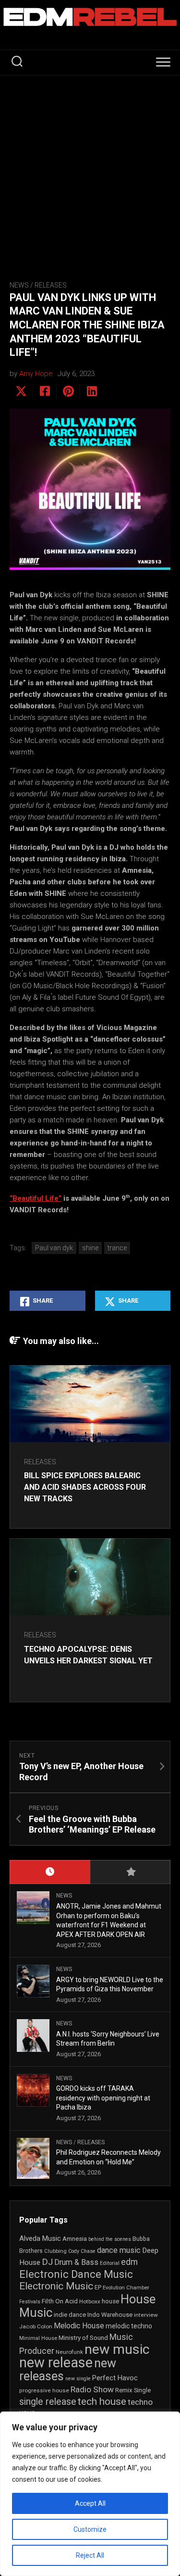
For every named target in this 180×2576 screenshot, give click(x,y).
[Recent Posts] (50, 1872)
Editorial (110, 2263)
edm (129, 2262)
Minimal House (38, 2338)
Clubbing (55, 2251)
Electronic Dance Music (76, 2274)
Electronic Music (56, 2286)
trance (117, 1248)
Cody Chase (82, 2251)
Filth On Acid (60, 2301)
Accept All (90, 2503)
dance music (119, 2250)
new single (78, 2379)
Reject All (90, 2555)
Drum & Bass (76, 2262)
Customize (90, 2529)
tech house (102, 2401)
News (19, 285)
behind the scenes (110, 2239)
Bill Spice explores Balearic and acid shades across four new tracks (85, 1487)
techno (140, 2402)
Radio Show (92, 2389)
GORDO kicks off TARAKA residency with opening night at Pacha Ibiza (103, 2098)
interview (146, 2315)
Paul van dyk (54, 1248)
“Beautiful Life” (36, 1198)
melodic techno (129, 2326)
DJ (47, 2262)
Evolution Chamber (126, 2288)
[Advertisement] (90, 170)
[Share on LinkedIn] (91, 391)
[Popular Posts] (131, 1872)
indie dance (70, 2315)
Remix (124, 2390)
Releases (51, 285)
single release (48, 2402)
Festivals (30, 2302)
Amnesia (75, 2239)
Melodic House (79, 2326)
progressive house (44, 2390)
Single (142, 2390)
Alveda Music (40, 2238)
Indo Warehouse (110, 2315)
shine (90, 1248)
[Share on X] (21, 391)
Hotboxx (90, 2301)
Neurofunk (69, 2352)
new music (117, 2349)
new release (56, 2362)
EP (98, 2287)
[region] (90, 2494)
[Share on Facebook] (44, 391)
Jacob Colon (36, 2326)
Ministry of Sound (83, 2337)
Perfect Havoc (115, 2378)
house (110, 2301)
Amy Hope (36, 374)
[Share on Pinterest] (68, 391)
